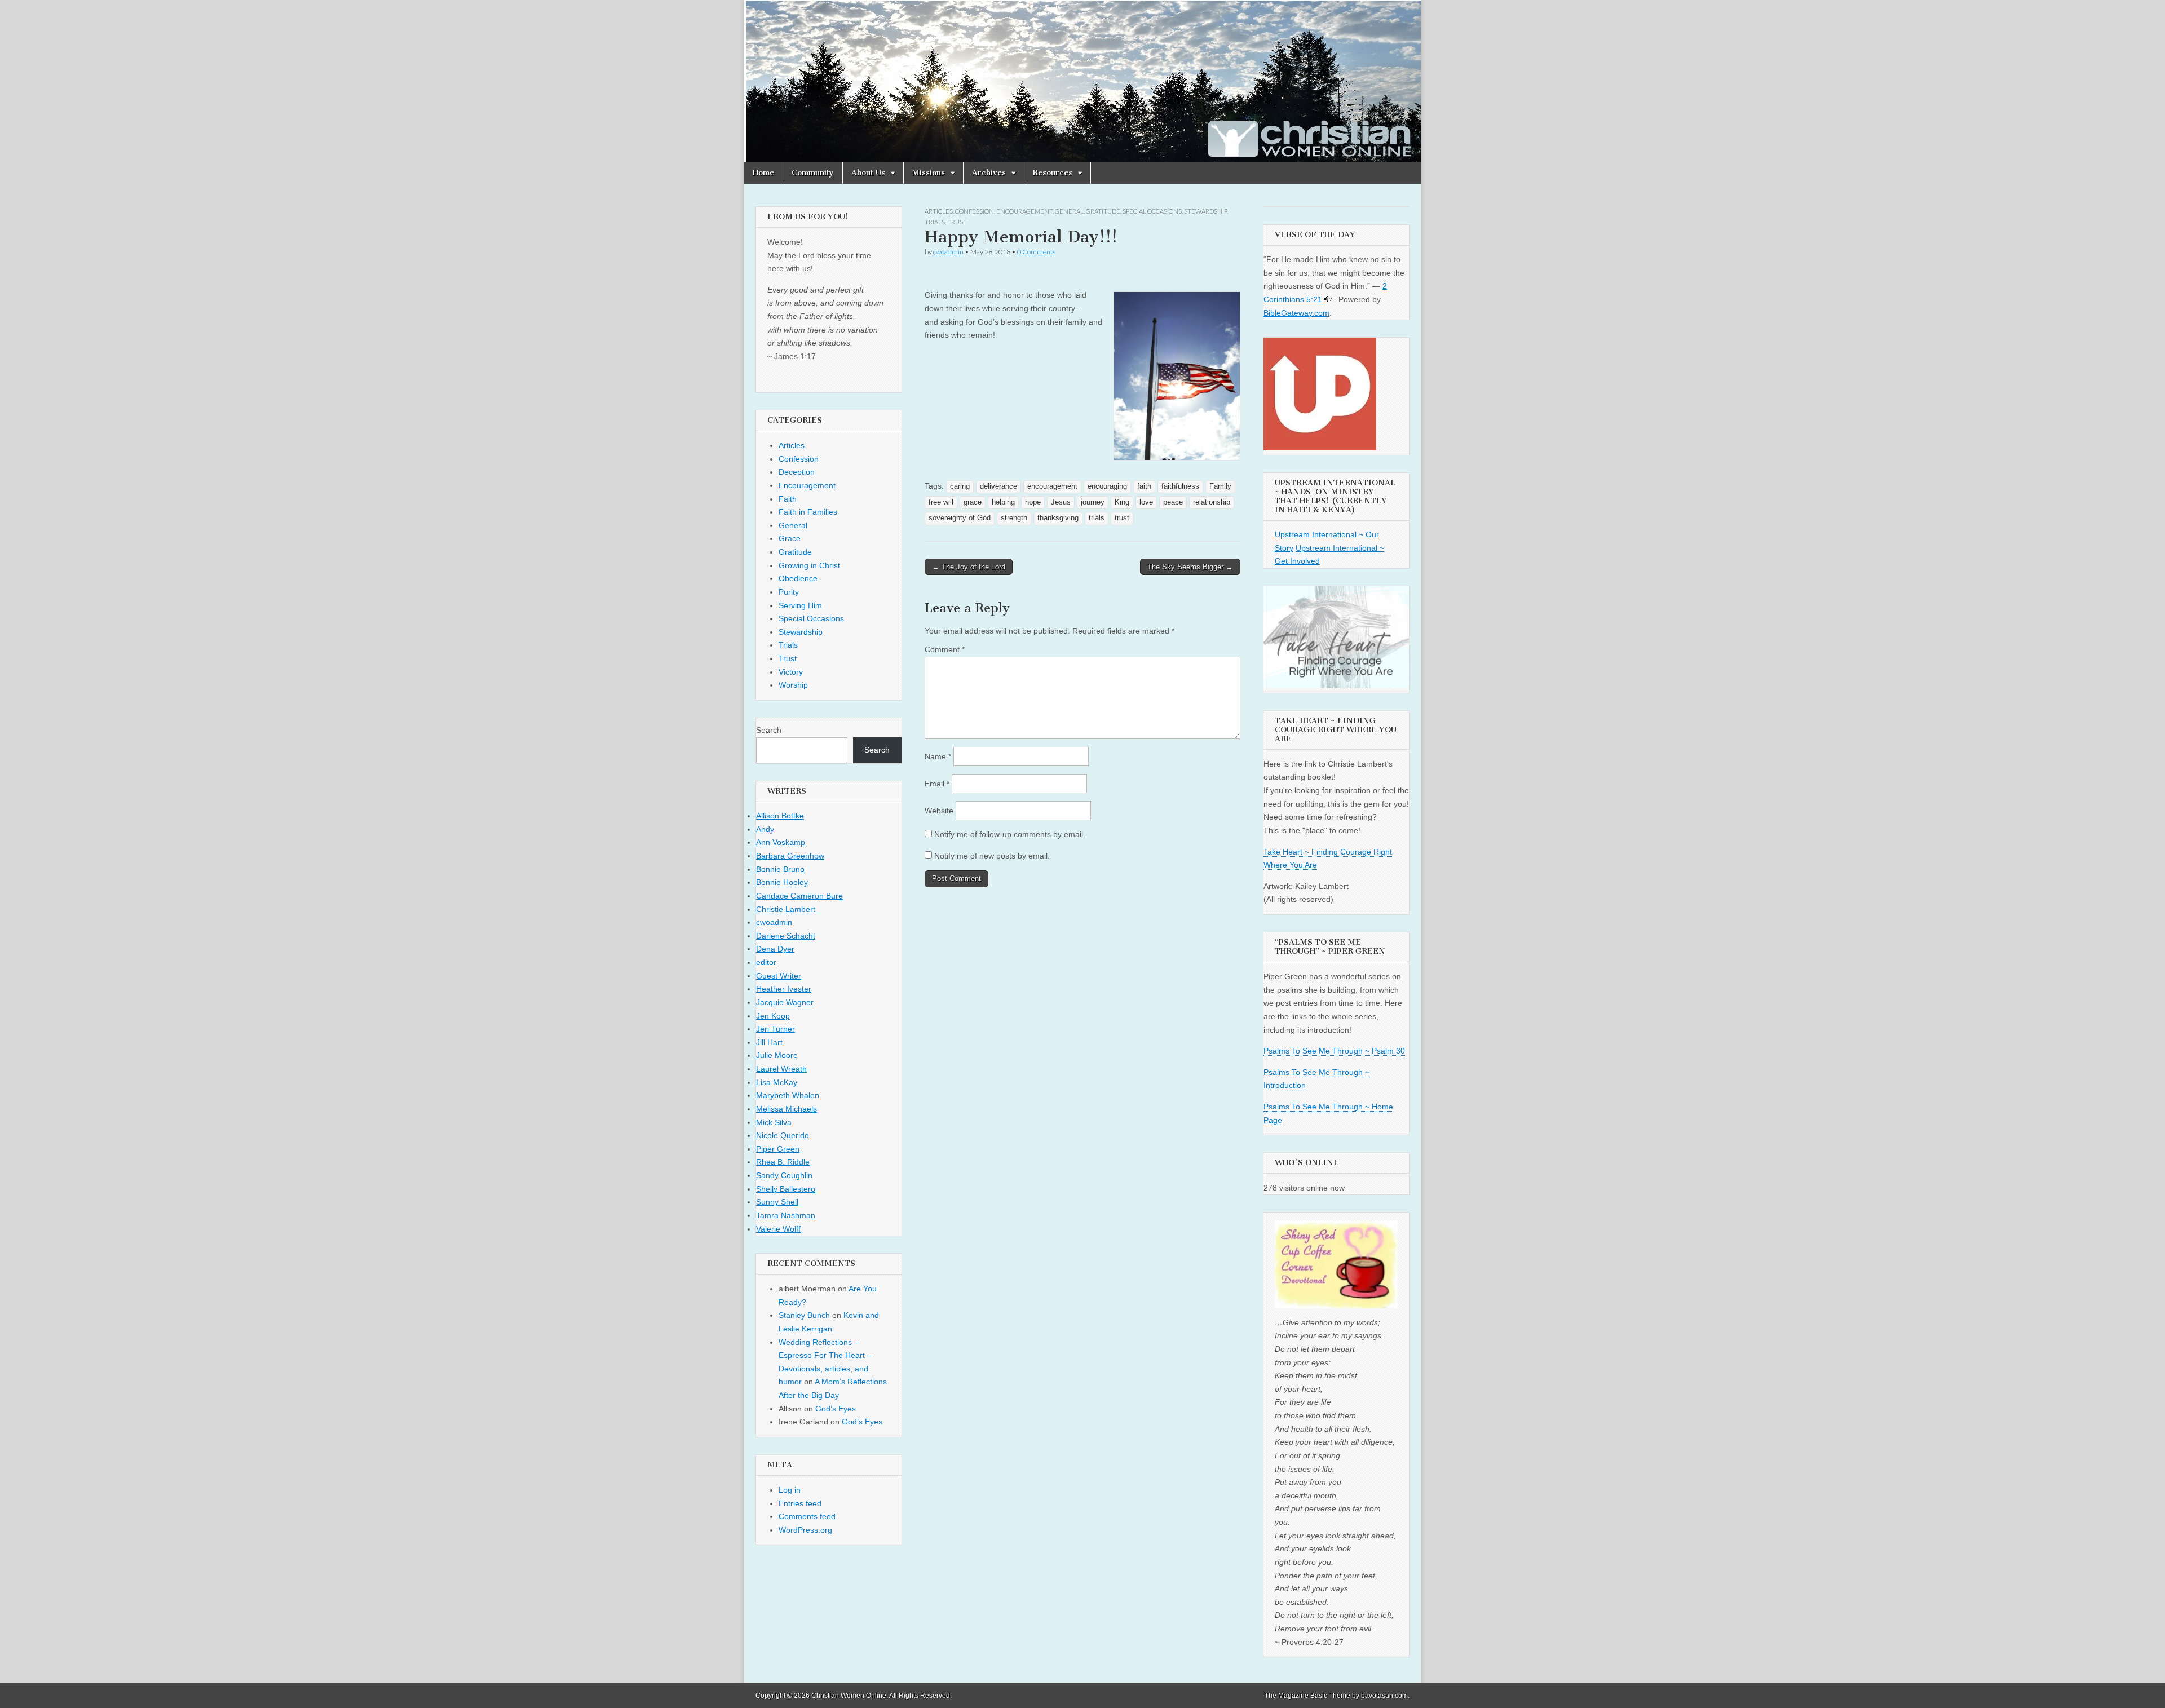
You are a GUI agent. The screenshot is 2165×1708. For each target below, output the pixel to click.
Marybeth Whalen (788, 1095)
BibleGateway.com (1296, 313)
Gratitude (1103, 211)
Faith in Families (808, 512)
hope (1033, 502)
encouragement (1052, 486)
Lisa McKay (777, 1082)
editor (766, 962)
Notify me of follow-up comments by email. (1010, 834)
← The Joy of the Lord (969, 567)
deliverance (998, 486)
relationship (1212, 502)
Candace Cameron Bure (799, 896)
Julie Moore (777, 1055)
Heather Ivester (784, 989)
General (1069, 211)
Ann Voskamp (781, 842)
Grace (790, 538)
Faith (788, 499)
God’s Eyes (836, 1409)
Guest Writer (779, 976)
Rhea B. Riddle (783, 1162)
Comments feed (807, 1516)
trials (1097, 518)
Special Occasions (1152, 211)
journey (1093, 502)
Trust (957, 222)
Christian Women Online (849, 1696)
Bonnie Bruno (780, 869)
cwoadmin (948, 252)
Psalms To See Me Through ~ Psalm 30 (1334, 1051)
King (1122, 502)
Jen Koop (773, 1016)
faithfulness (1180, 486)
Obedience (798, 578)
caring (960, 486)
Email (937, 784)
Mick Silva (774, 1122)
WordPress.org (805, 1530)
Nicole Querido (783, 1135)
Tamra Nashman (786, 1215)
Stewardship (1205, 211)
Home (763, 173)
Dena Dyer (775, 949)
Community (813, 173)
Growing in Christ (809, 565)
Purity (789, 592)
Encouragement (1024, 211)
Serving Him (800, 605)
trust (1122, 518)
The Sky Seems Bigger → (1190, 567)
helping (1003, 502)
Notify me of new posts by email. (992, 856)
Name (938, 756)
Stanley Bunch (804, 1315)
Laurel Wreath (781, 1069)
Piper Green (778, 1149)
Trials (935, 222)
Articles (939, 211)
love (1146, 502)
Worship (793, 685)
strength (1014, 518)
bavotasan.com (1384, 1696)
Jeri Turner (776, 1029)
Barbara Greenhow (790, 856)
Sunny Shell (777, 1202)
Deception (797, 472)
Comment (945, 649)
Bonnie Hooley (782, 882)
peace (1173, 502)
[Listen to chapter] (1328, 299)
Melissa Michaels (787, 1109)
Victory (791, 672)
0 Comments (1036, 252)
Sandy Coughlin (784, 1175)
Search (769, 730)
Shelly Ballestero (786, 1189)
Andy (765, 829)
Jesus (1061, 502)
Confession (975, 211)
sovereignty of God (960, 518)
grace (973, 502)
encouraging (1107, 486)
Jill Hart (769, 1042)
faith (1144, 486)
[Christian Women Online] (1082, 81)
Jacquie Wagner (785, 1002)
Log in (790, 1490)
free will (941, 502)
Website (939, 811)
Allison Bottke (780, 816)
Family (1220, 486)
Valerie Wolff (778, 1229)
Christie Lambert (786, 909)
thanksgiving (1058, 518)
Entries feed (800, 1503)
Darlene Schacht (786, 936)
